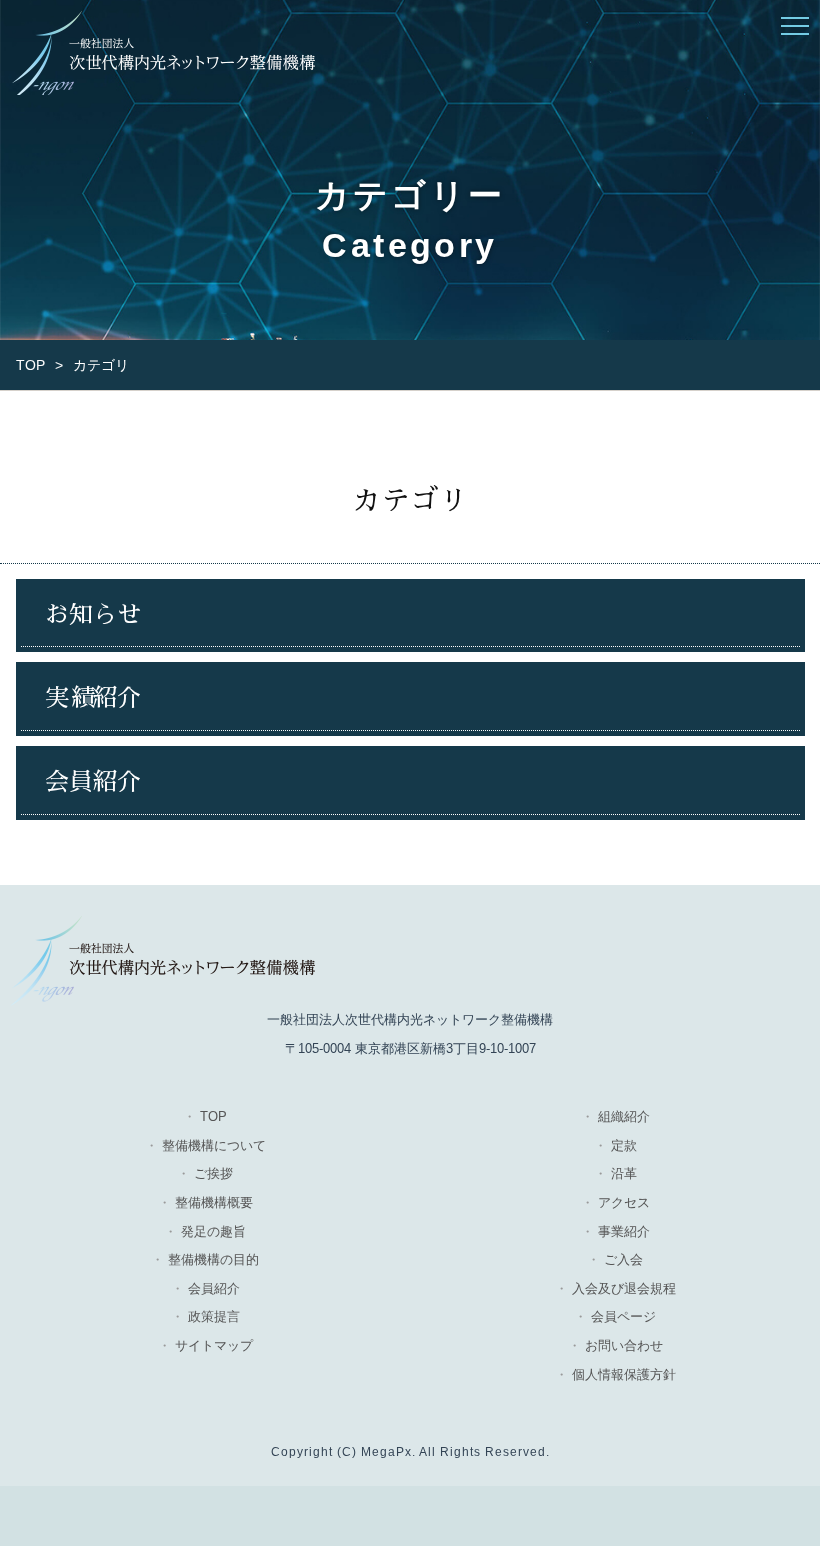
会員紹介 (93, 782)
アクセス (624, 1202)
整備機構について (214, 1145)
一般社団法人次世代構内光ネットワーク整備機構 (162, 52)
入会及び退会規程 (624, 1288)
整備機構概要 (214, 1202)
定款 (624, 1145)
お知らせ (93, 615)
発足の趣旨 (213, 1231)
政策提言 (214, 1316)
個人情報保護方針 (624, 1374)
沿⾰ (624, 1173)
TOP (30, 365)
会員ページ (623, 1316)
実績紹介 (93, 698)
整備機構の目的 (213, 1259)
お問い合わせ (624, 1345)
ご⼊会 (623, 1259)
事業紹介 (624, 1231)
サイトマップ (214, 1345)
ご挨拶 (213, 1173)
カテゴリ (101, 365)
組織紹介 (624, 1116)
